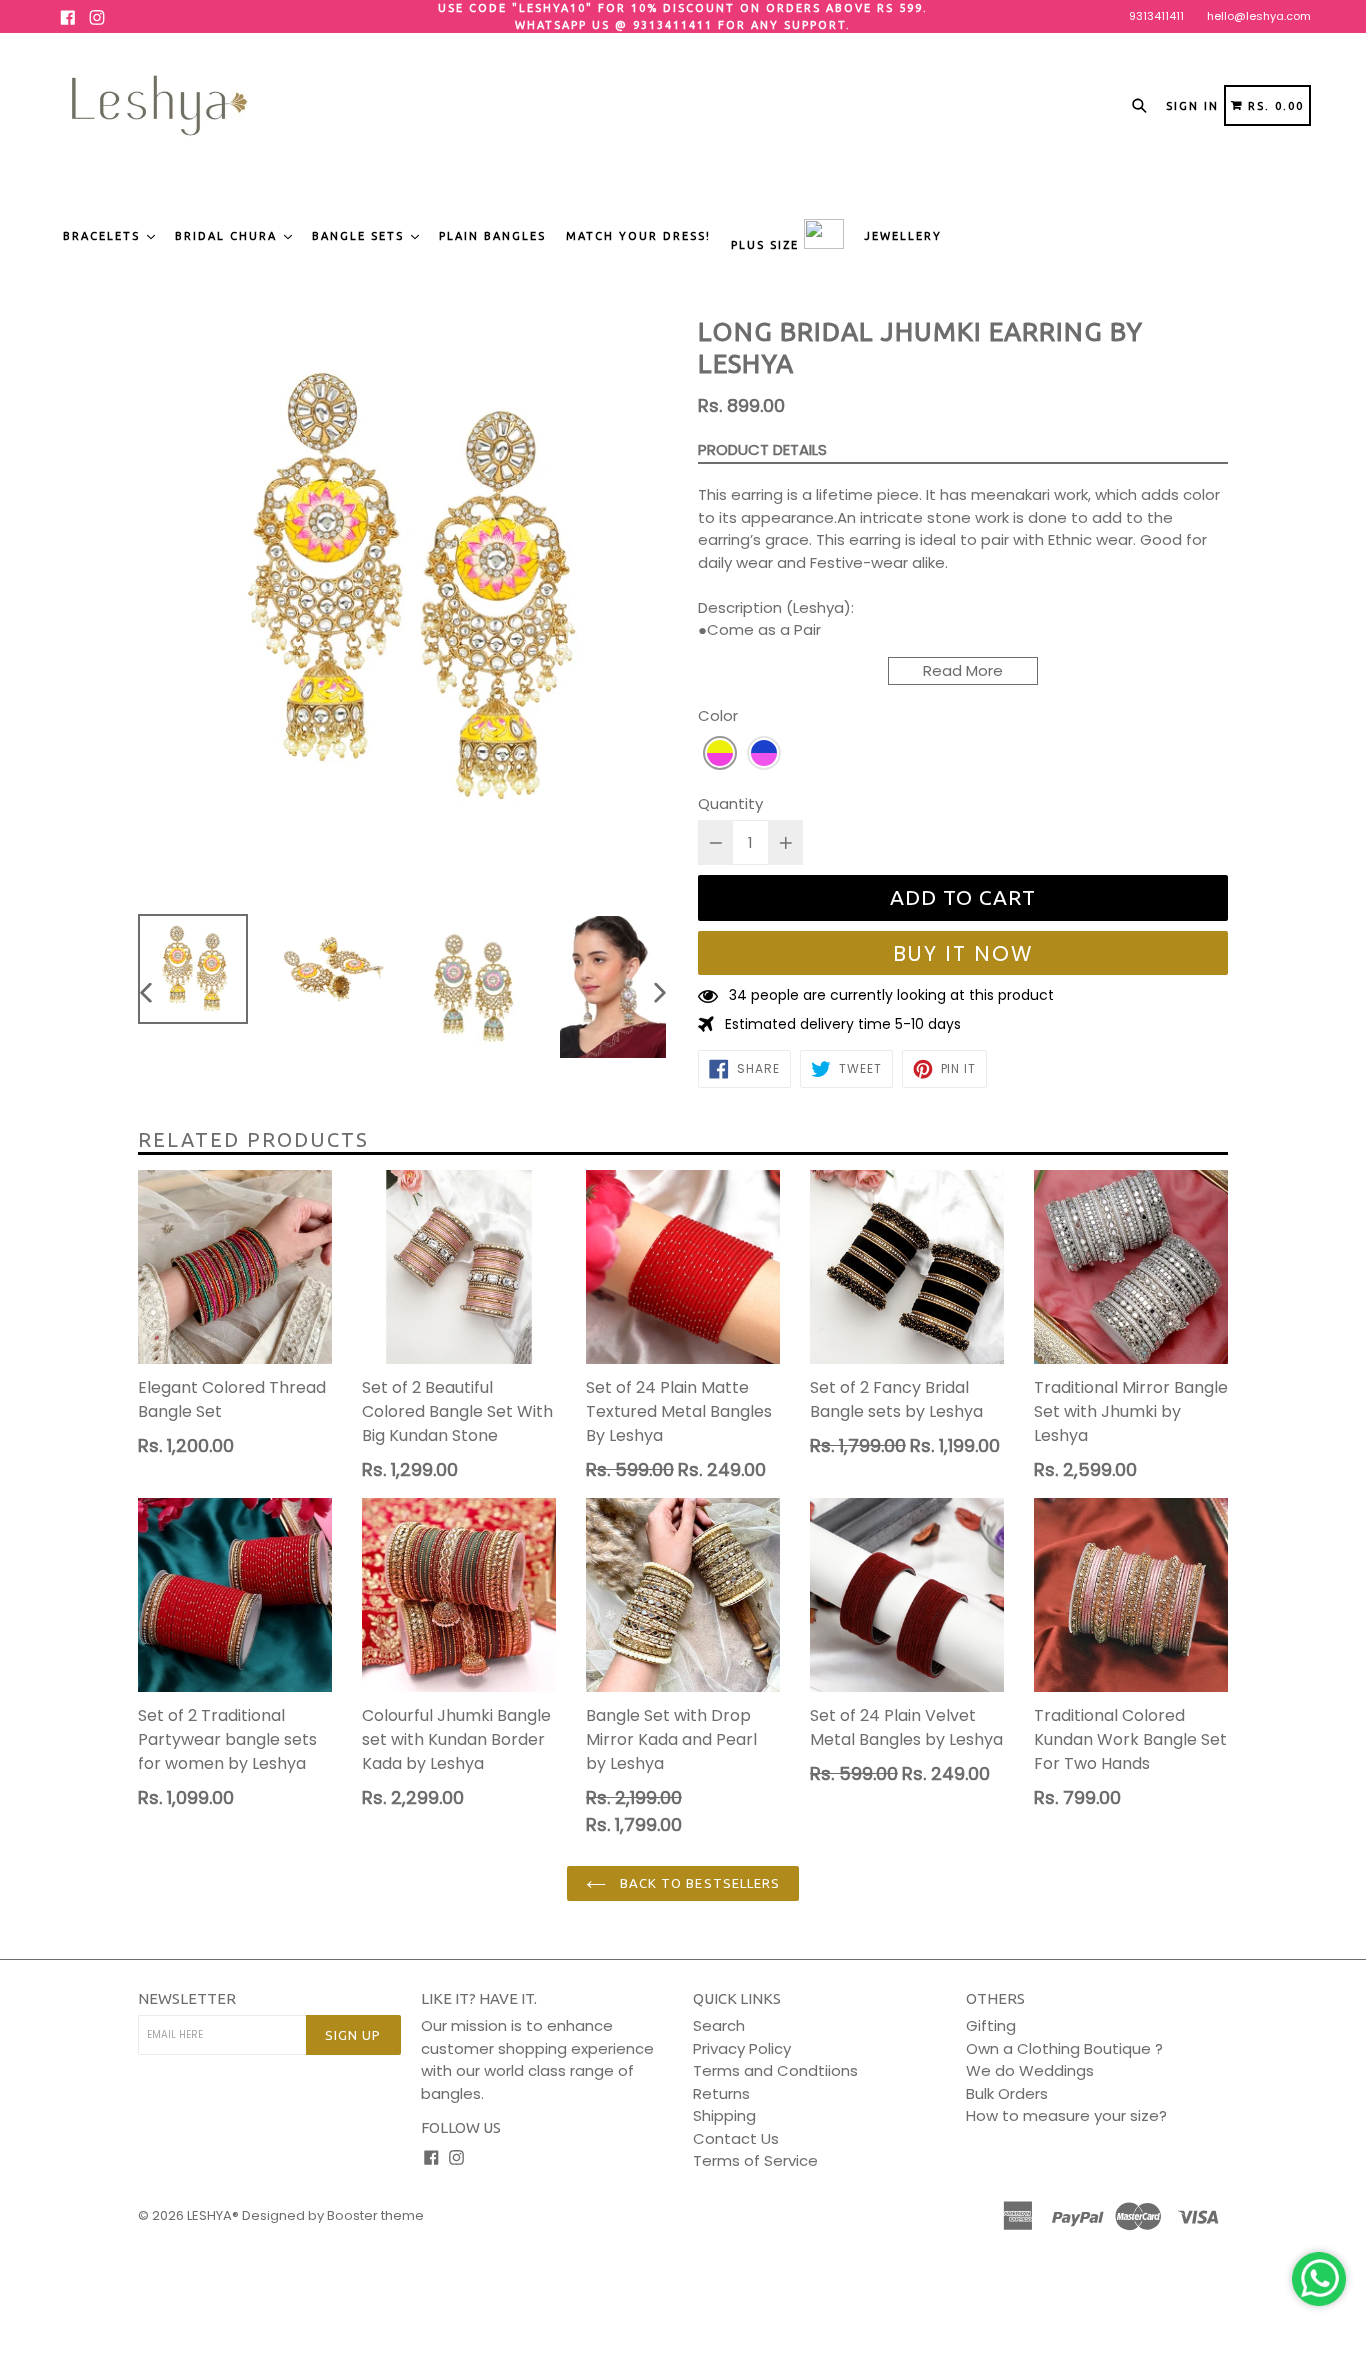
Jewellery (903, 236)
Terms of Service (755, 2160)
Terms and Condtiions (775, 2070)
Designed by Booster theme (333, 2215)
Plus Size (767, 245)
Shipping (724, 2115)
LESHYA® (213, 2215)
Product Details (762, 449)
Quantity (730, 803)
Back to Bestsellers (698, 1883)
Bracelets (104, 236)
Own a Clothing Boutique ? (1064, 2048)
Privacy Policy (742, 2048)
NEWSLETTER (187, 1998)
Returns (721, 2093)
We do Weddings (1030, 2070)
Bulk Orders (1007, 2093)
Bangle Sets (360, 236)
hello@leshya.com (1259, 16)
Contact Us (736, 2138)
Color (718, 715)
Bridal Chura (228, 236)
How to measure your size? (1066, 2115)
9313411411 (1156, 16)
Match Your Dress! (638, 236)
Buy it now (963, 953)
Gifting (991, 2025)
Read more (963, 670)
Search (719, 2025)
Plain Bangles (492, 236)
